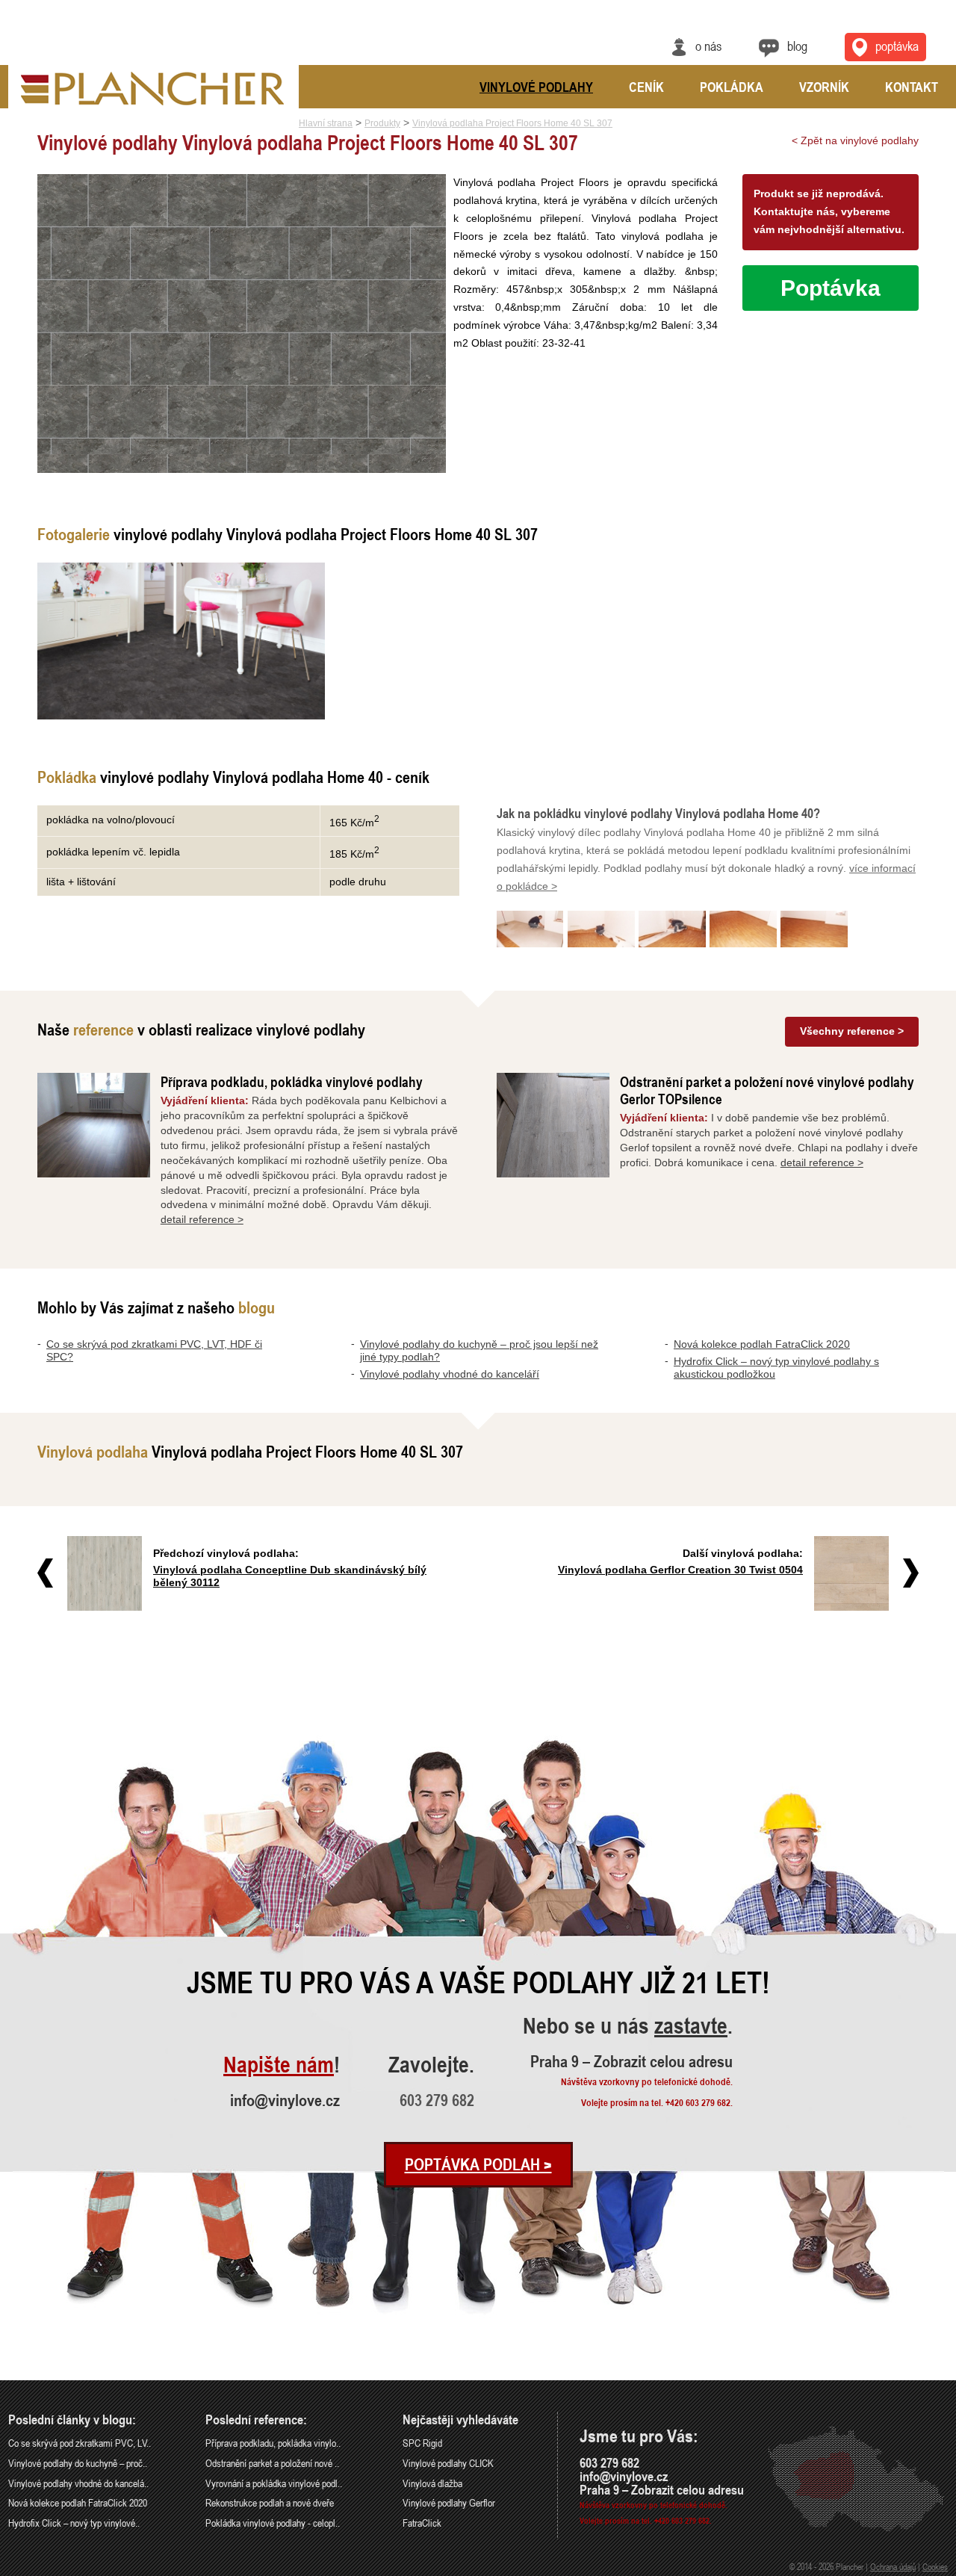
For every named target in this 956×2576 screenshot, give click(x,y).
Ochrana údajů (893, 2566)
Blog (797, 46)
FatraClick (422, 2523)
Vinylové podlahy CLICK (448, 2463)
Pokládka (732, 87)
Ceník (646, 87)
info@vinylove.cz (285, 2100)
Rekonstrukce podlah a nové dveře (270, 2502)
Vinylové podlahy (536, 87)
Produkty (382, 123)
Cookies (935, 2566)
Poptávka (897, 46)
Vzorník (824, 87)
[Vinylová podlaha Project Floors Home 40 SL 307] (181, 641)
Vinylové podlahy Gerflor (449, 2502)
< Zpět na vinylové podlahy (855, 140)
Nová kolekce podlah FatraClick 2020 (762, 1344)
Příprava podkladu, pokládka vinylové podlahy (292, 1081)
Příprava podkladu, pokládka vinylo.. (273, 2443)
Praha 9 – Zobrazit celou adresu (631, 2061)
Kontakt (912, 87)
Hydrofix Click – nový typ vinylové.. (74, 2523)
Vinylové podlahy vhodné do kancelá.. (78, 2483)
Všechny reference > (852, 1031)
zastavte (691, 2027)
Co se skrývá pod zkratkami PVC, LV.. (80, 2443)
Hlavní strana (326, 123)
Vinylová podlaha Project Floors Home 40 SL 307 (512, 123)
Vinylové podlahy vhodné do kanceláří (450, 1374)
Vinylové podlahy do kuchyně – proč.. (78, 2463)
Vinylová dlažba (432, 2483)
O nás (708, 46)
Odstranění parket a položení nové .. (272, 2463)
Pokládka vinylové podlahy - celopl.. (273, 2523)
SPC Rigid (422, 2443)
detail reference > (202, 1219)
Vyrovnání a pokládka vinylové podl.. (274, 2483)
